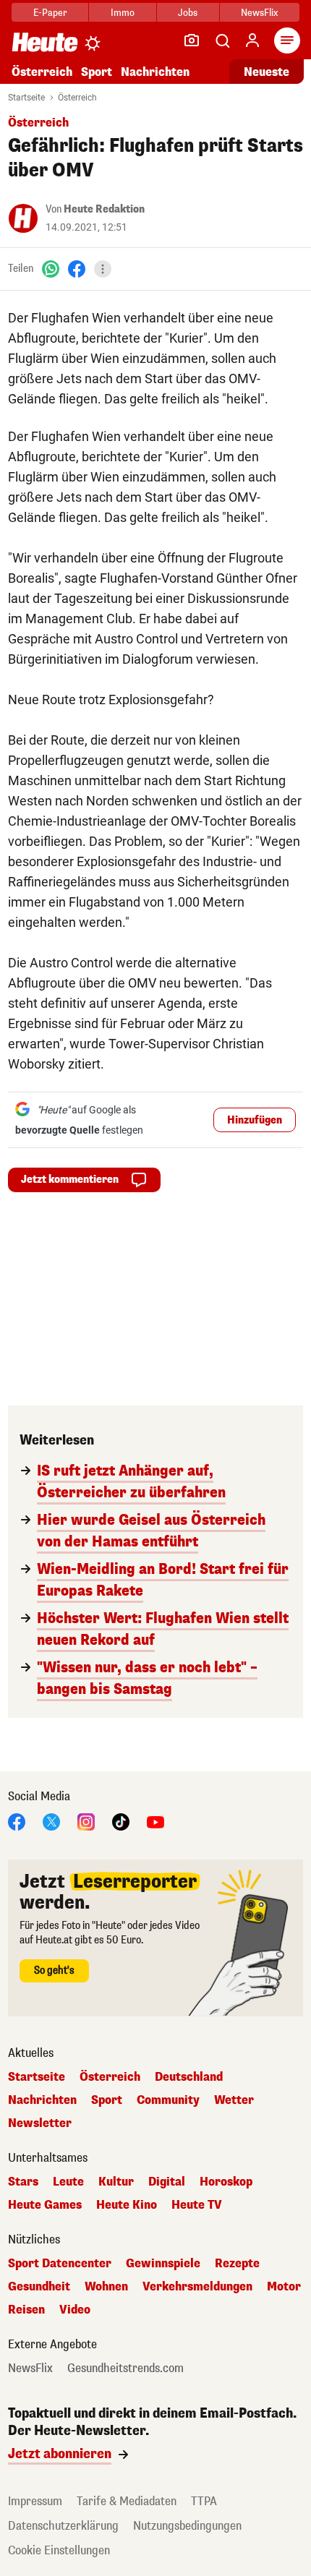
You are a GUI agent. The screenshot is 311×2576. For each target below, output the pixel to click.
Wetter (234, 2100)
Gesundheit (39, 2287)
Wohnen (106, 2287)
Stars (23, 2182)
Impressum (35, 2501)
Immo (123, 13)
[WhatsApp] (51, 269)
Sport (97, 72)
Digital (167, 2182)
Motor (284, 2287)
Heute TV (197, 2205)
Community (168, 2100)
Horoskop (226, 2182)
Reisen (26, 2310)
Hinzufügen (255, 1120)
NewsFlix (259, 13)
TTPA (204, 2501)
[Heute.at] (45, 42)
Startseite (26, 98)
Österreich (42, 72)
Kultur (116, 2182)
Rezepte (237, 2264)
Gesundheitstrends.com (125, 2369)
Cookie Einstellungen (59, 2550)
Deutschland (189, 2077)
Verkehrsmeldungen (197, 2287)
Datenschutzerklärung (63, 2526)
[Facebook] (77, 269)
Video (75, 2310)
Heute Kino (127, 2205)
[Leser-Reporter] (192, 40)
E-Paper (50, 13)
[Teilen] (103, 269)
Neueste (267, 72)
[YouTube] (155, 1821)
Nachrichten (42, 2100)
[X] (51, 1821)
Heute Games (45, 2205)
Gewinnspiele (163, 2264)
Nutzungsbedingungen (187, 2526)
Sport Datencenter (60, 2264)
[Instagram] (86, 1821)
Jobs (188, 13)
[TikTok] (121, 1821)
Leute (68, 2182)
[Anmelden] (252, 40)
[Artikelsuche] (222, 40)
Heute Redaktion (104, 209)
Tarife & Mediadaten (127, 2501)
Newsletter (40, 2123)
